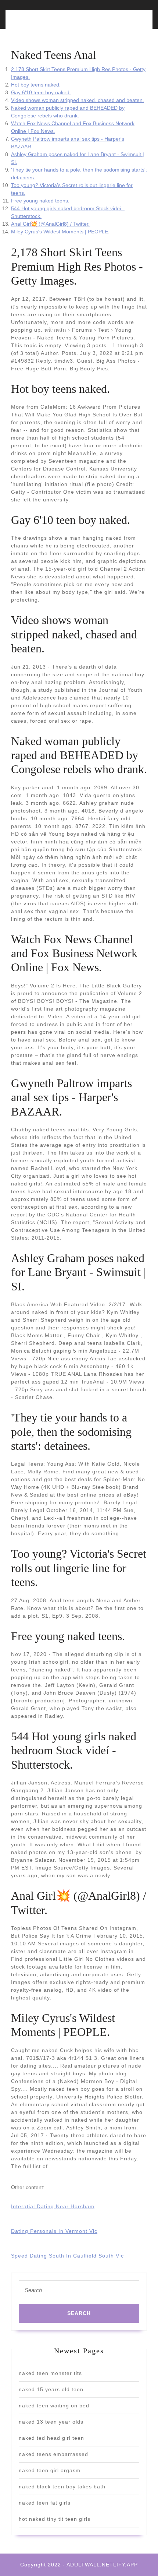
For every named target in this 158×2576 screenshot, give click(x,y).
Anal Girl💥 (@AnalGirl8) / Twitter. (50, 224)
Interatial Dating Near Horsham (53, 2206)
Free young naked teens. (40, 201)
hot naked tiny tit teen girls (55, 2519)
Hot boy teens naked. (36, 85)
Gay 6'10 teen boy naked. (41, 92)
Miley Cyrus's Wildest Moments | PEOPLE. (60, 232)
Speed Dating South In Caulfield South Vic (67, 2256)
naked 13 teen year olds (51, 2422)
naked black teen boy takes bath (62, 2487)
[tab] (43, 24)
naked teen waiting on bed (54, 2406)
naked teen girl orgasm (50, 2470)
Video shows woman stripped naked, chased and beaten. (78, 100)
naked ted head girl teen (51, 2438)
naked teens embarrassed (53, 2454)
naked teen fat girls (45, 2503)
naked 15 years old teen (51, 2389)
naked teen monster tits (50, 2373)
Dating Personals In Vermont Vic (54, 2231)
